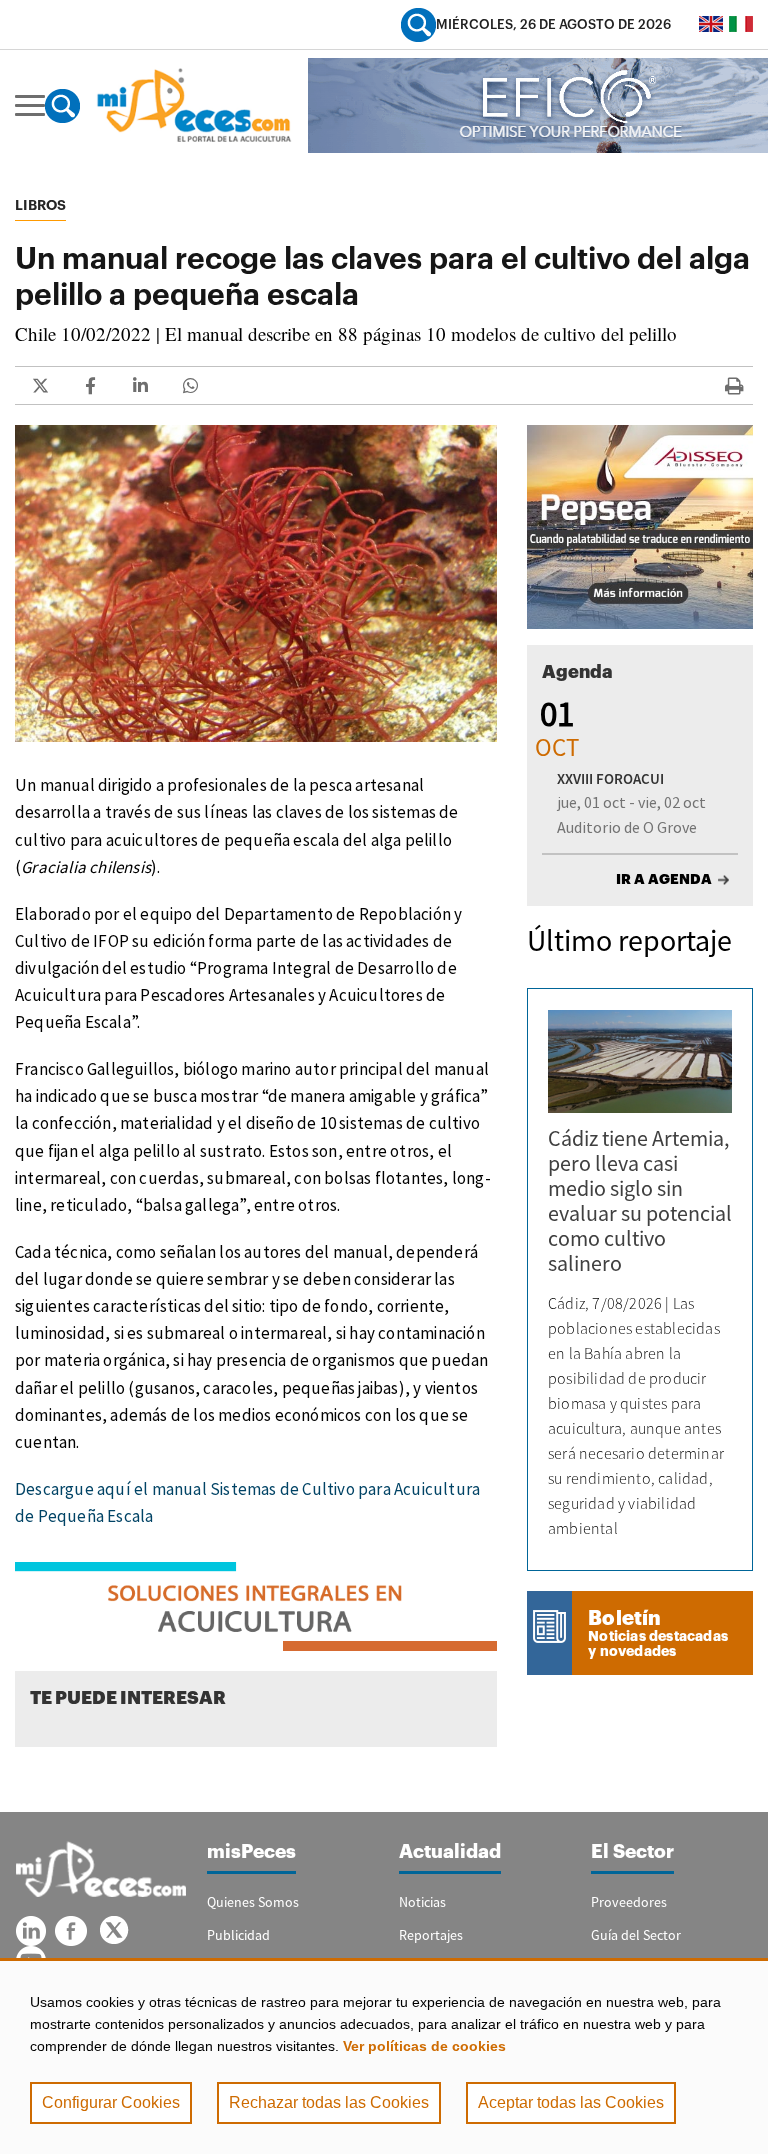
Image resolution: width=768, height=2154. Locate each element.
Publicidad (238, 1935)
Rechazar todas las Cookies (329, 2102)
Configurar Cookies (111, 2102)
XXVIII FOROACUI (610, 778)
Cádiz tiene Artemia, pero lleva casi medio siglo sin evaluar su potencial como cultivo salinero (640, 1200)
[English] (711, 24)
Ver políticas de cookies (424, 2046)
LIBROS (40, 205)
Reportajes (431, 1935)
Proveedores (629, 1902)
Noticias (422, 1902)
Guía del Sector (636, 1935)
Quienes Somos (253, 1902)
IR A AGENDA (664, 879)
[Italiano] (741, 24)
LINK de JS (40, 385)
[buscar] (418, 24)
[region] (384, 2056)
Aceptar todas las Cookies (571, 2102)
